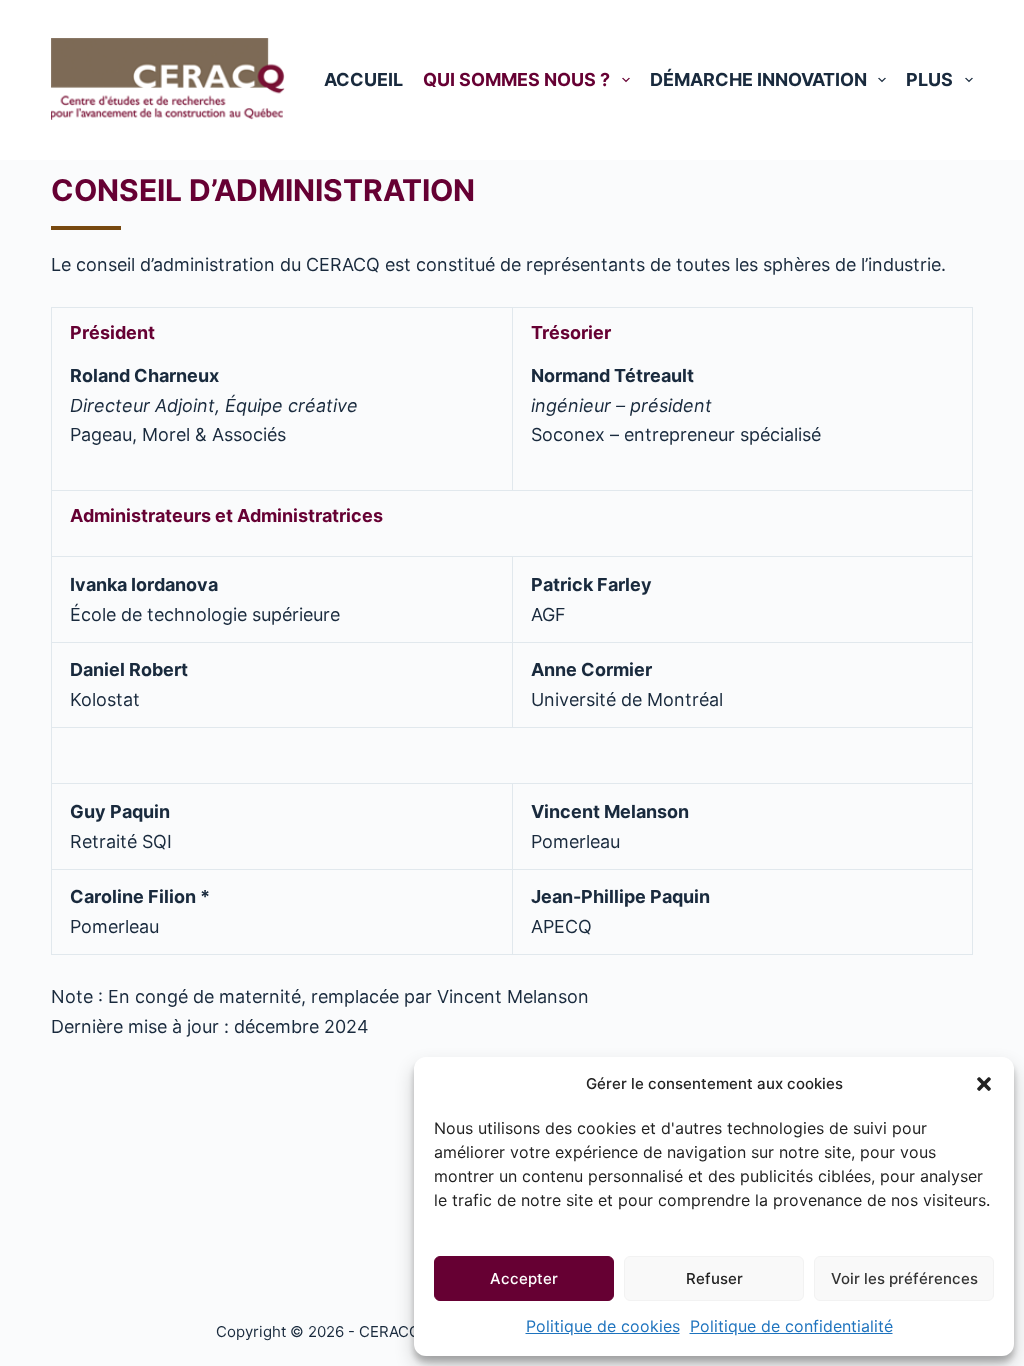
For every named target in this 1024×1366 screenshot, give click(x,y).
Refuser (714, 1278)
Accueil (363, 79)
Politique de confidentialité (791, 1326)
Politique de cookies (603, 1326)
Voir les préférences (904, 1278)
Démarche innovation (758, 79)
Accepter (524, 1278)
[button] (984, 1084)
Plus (929, 79)
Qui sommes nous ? (516, 79)
